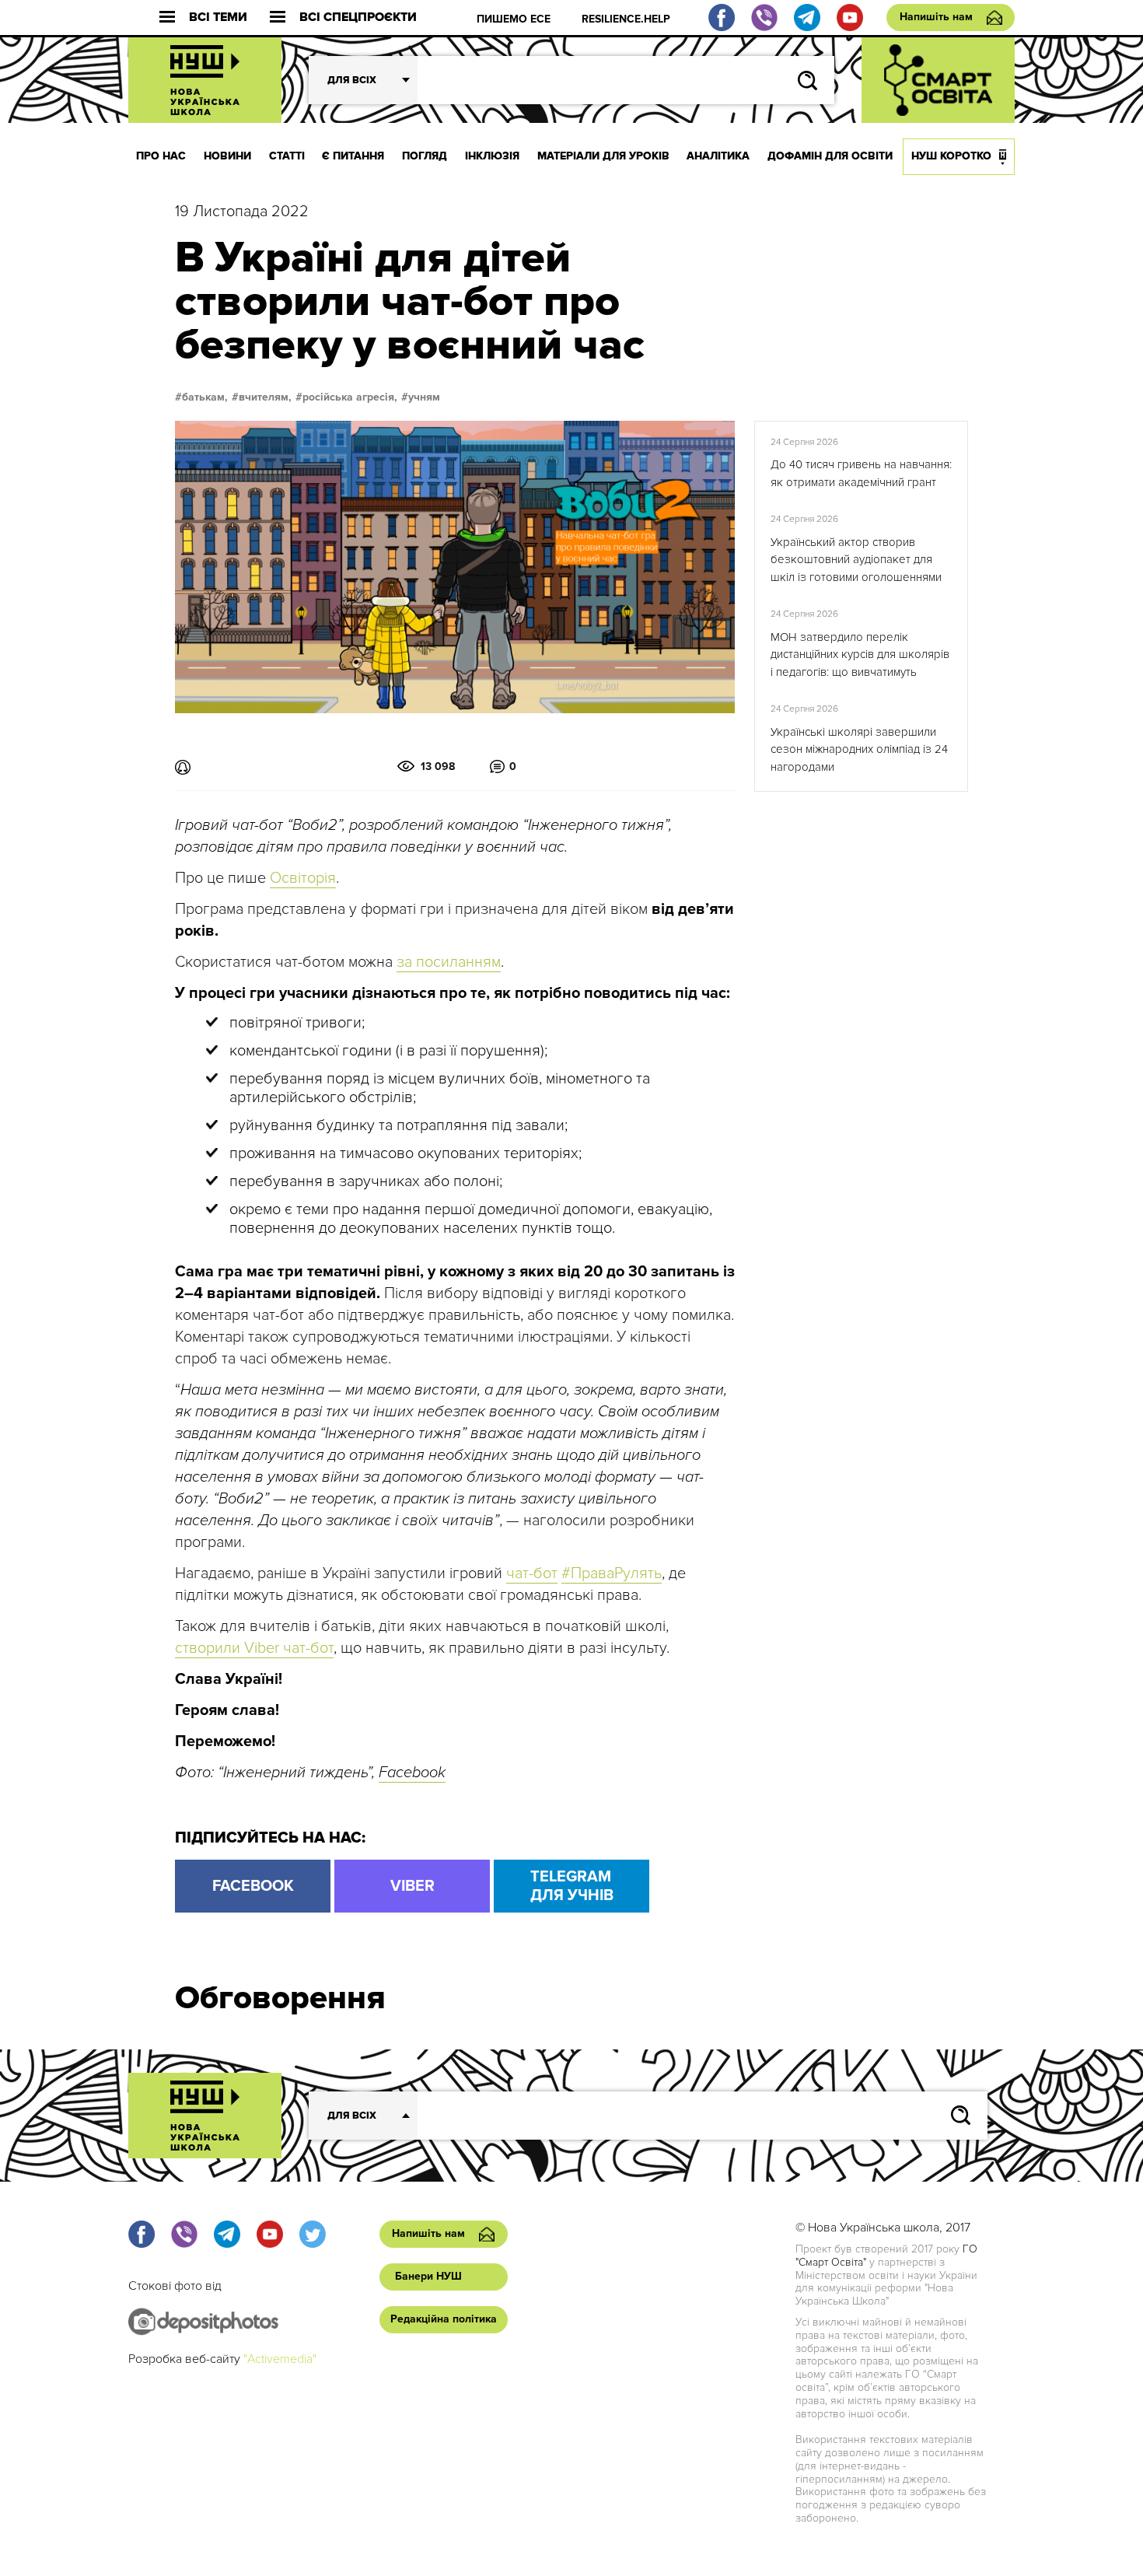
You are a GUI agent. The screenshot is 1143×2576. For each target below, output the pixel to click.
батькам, (205, 397)
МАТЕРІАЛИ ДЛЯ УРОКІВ (603, 156)
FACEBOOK (253, 1886)
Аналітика (718, 156)
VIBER (412, 1886)
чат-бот (532, 1573)
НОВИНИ (227, 156)
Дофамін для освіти (830, 156)
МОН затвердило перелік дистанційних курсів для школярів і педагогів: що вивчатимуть (860, 654)
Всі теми (218, 17)
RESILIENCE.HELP (626, 19)
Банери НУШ (428, 2276)
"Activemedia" (280, 2359)
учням (424, 397)
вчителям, (265, 397)
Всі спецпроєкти (358, 17)
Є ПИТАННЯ (353, 156)
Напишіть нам (936, 17)
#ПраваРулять (612, 1573)
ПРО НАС (161, 156)
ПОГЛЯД (425, 156)
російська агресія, (350, 397)
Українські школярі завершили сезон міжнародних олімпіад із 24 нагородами (859, 749)
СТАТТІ (287, 156)
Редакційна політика (444, 2319)
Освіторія (303, 878)
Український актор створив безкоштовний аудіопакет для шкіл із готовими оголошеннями (856, 560)
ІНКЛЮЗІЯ (492, 156)
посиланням (456, 962)
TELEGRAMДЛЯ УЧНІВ (572, 1886)
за (404, 962)
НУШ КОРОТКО (951, 156)
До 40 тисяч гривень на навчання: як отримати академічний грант (861, 473)
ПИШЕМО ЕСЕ (514, 19)
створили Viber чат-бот (254, 1648)
